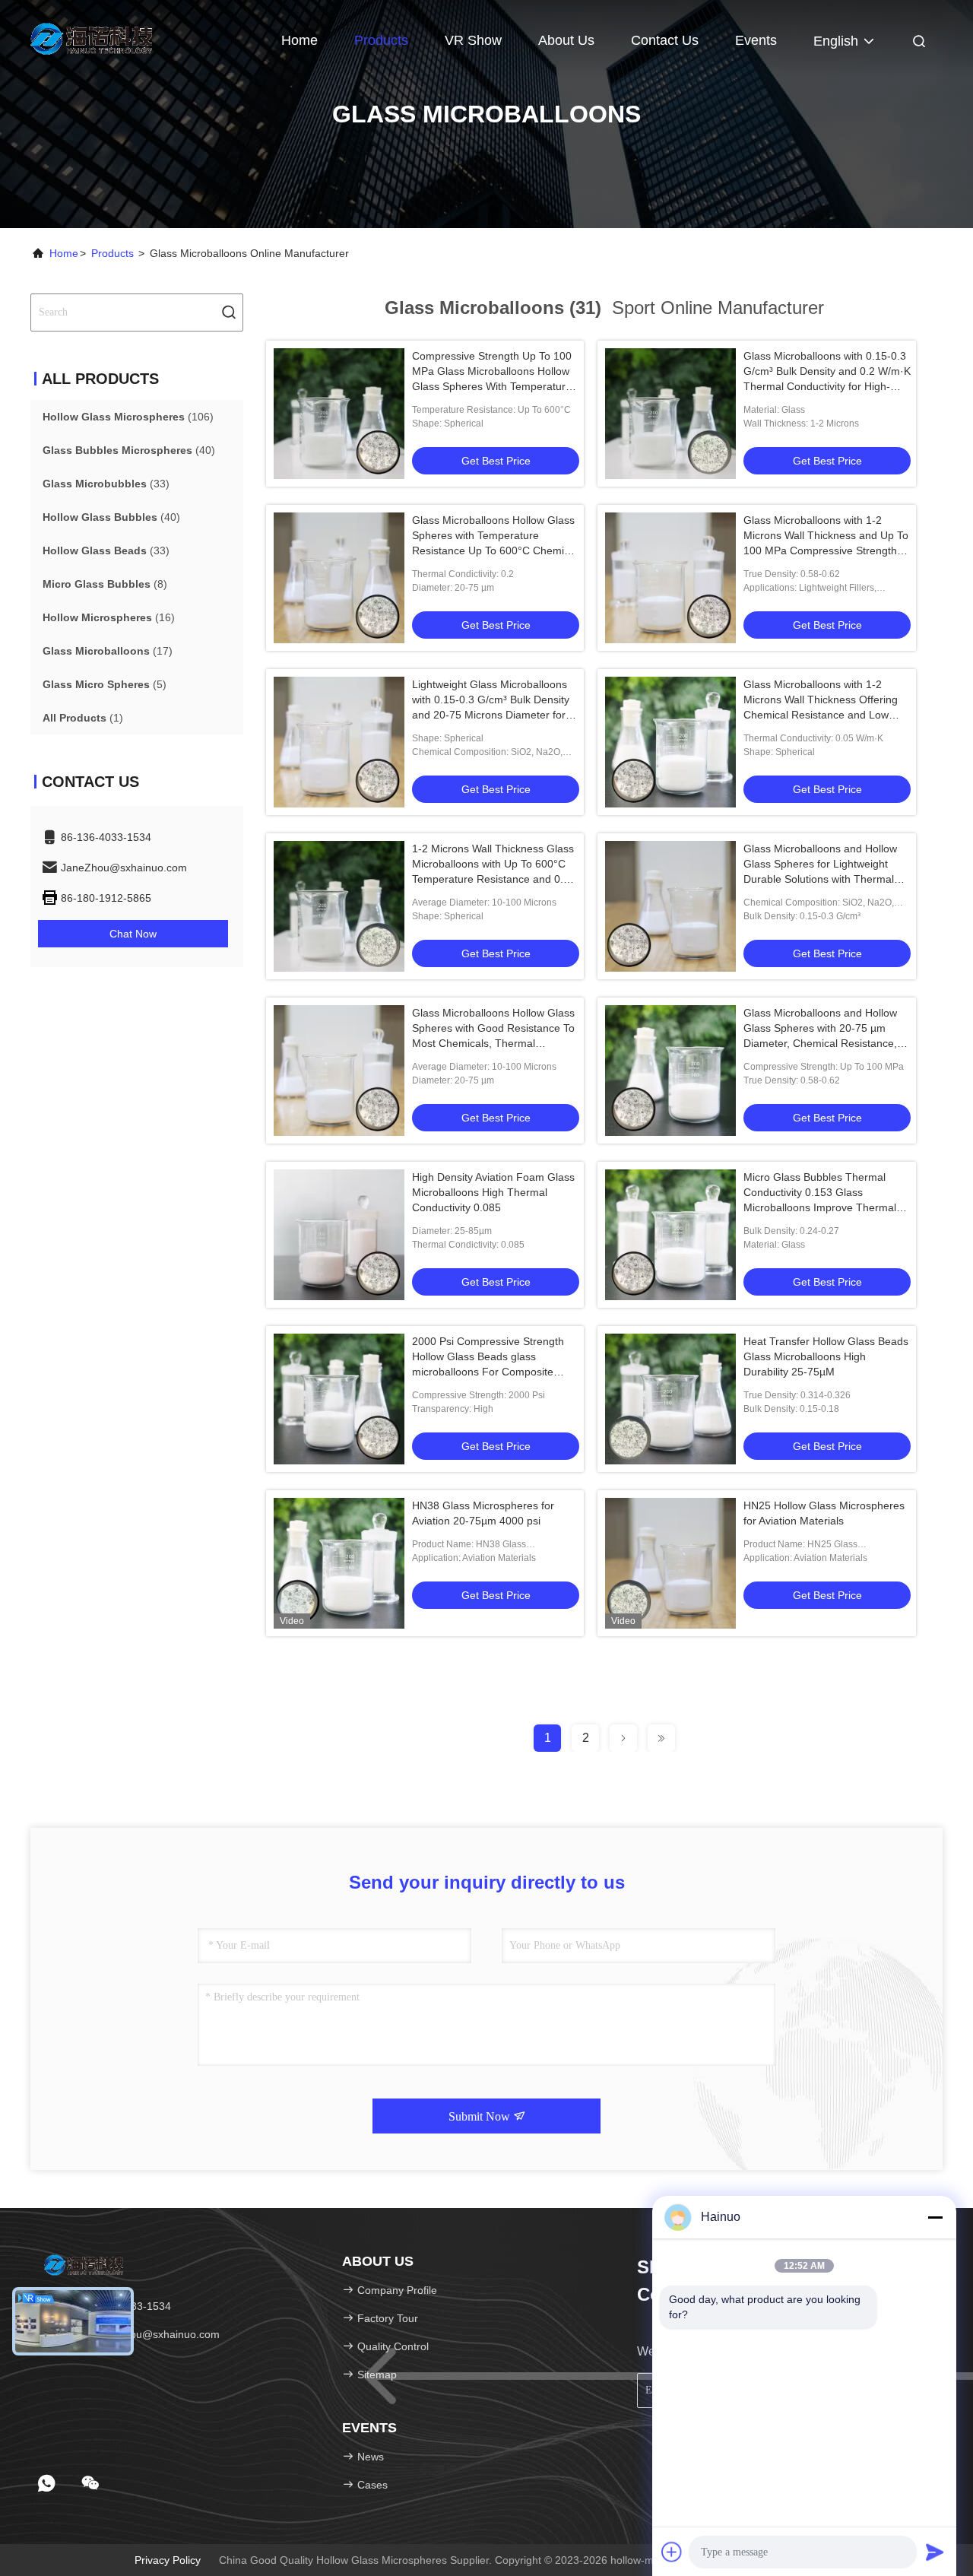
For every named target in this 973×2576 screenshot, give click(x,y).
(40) (129, 450)
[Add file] (672, 2552)
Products (381, 40)
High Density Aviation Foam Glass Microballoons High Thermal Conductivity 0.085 (493, 1192)
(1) (83, 718)
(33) (106, 484)
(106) (128, 417)
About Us (566, 40)
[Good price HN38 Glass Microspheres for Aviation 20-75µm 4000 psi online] (339, 1563)
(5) (105, 684)
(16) (109, 617)
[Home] (91, 38)
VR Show (473, 40)
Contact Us (665, 40)
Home (300, 40)
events (756, 40)
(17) (108, 651)
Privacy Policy (168, 2560)
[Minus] (935, 2217)
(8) (105, 584)
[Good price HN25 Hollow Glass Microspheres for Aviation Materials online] (670, 1563)
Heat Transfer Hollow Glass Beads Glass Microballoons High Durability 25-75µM (826, 1356)
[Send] (935, 2552)
